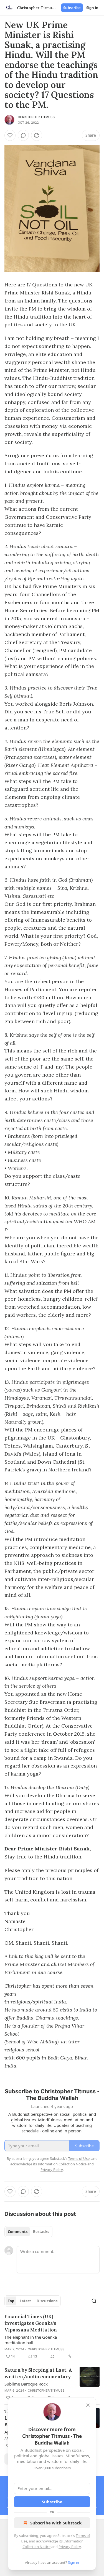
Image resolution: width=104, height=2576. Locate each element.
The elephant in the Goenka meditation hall (31, 2340)
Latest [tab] (25, 2301)
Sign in (92, 8)
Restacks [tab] (41, 2232)
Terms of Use (79, 2158)
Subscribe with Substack (56, 2523)
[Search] (94, 2301)
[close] (88, 2405)
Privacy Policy (70, 2547)
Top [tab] (11, 2301)
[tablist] (28, 2232)
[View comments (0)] (23, 135)
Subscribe (72, 8)
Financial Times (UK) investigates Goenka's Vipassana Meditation (31, 2323)
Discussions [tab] (47, 2301)
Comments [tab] (18, 2232)
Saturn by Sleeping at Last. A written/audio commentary (38, 2373)
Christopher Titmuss (36, 117)
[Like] (10, 135)
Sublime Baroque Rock (26, 2384)
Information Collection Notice (62, 2164)
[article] (52, 2336)
